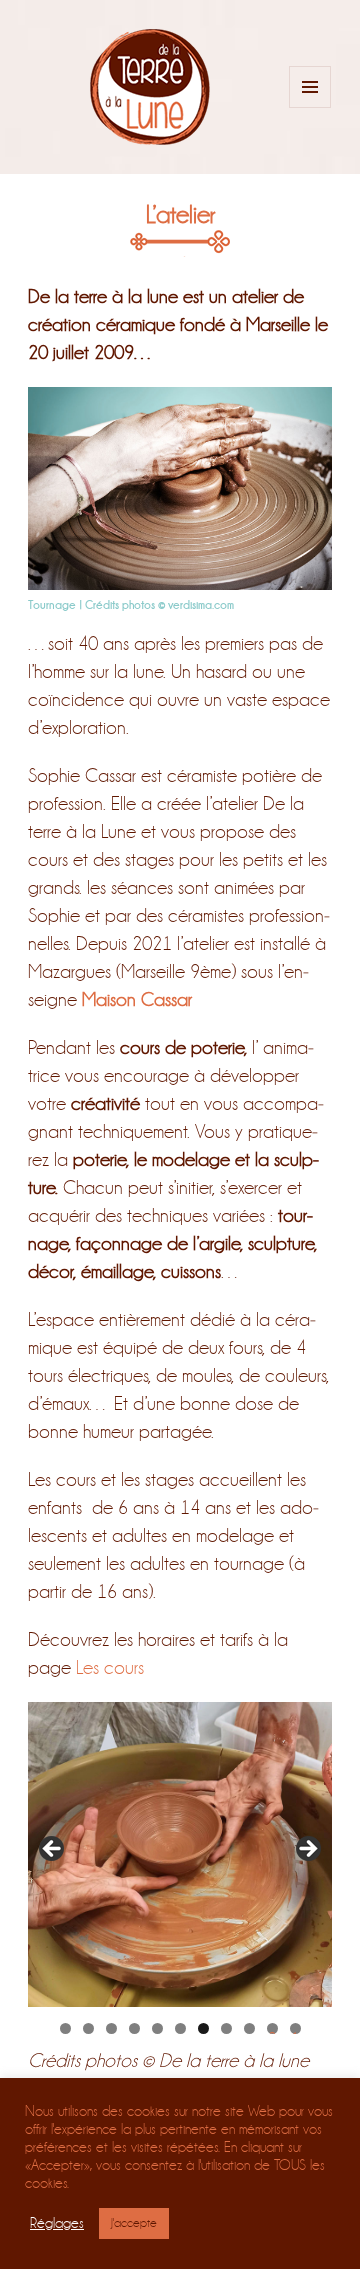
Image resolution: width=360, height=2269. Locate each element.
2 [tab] (88, 2028)
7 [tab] (203, 2028)
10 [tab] (272, 2028)
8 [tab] (226, 2028)
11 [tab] (295, 2028)
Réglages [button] (57, 2223)
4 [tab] (134, 2028)
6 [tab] (180, 2028)
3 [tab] (111, 2028)
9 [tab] (249, 2028)
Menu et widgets (310, 107)
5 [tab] (157, 2028)
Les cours (110, 1667)
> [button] (307, 1850)
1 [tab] (65, 2028)
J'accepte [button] (134, 2223)
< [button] (53, 1850)
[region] (180, 1854)
